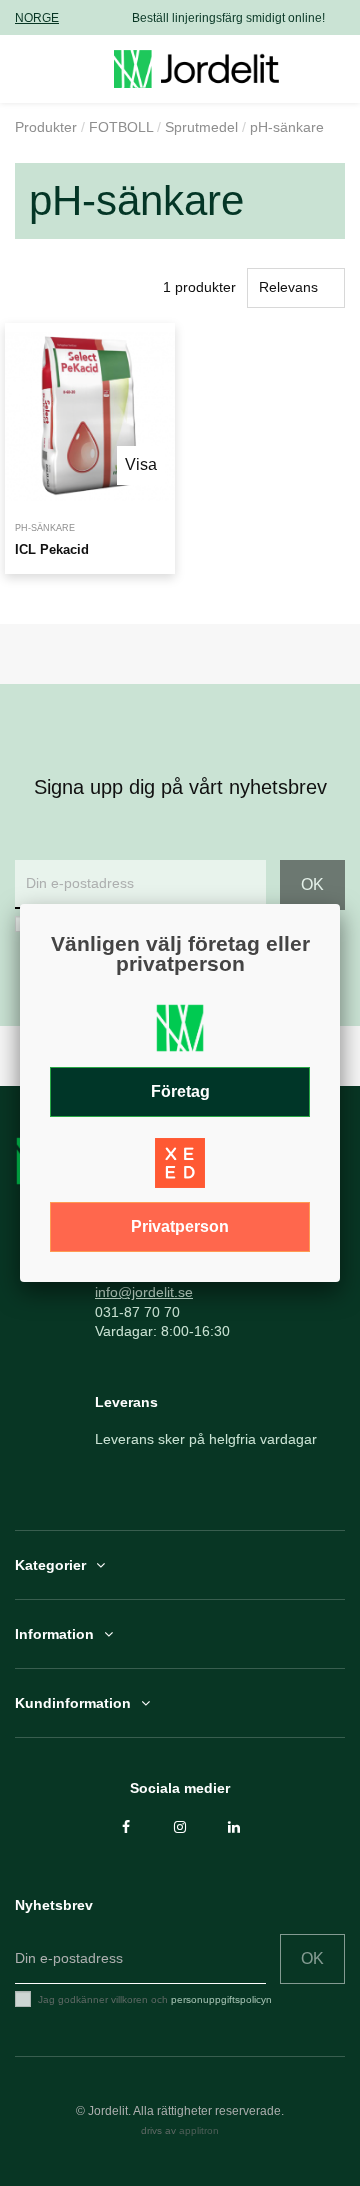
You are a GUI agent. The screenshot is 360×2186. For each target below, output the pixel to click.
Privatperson (180, 1226)
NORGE (37, 18)
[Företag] (180, 1034)
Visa (141, 464)
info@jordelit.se (144, 1292)
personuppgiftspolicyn (221, 1999)
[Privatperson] (180, 1169)
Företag (180, 1091)
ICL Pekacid (52, 549)
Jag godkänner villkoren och (155, 1999)
